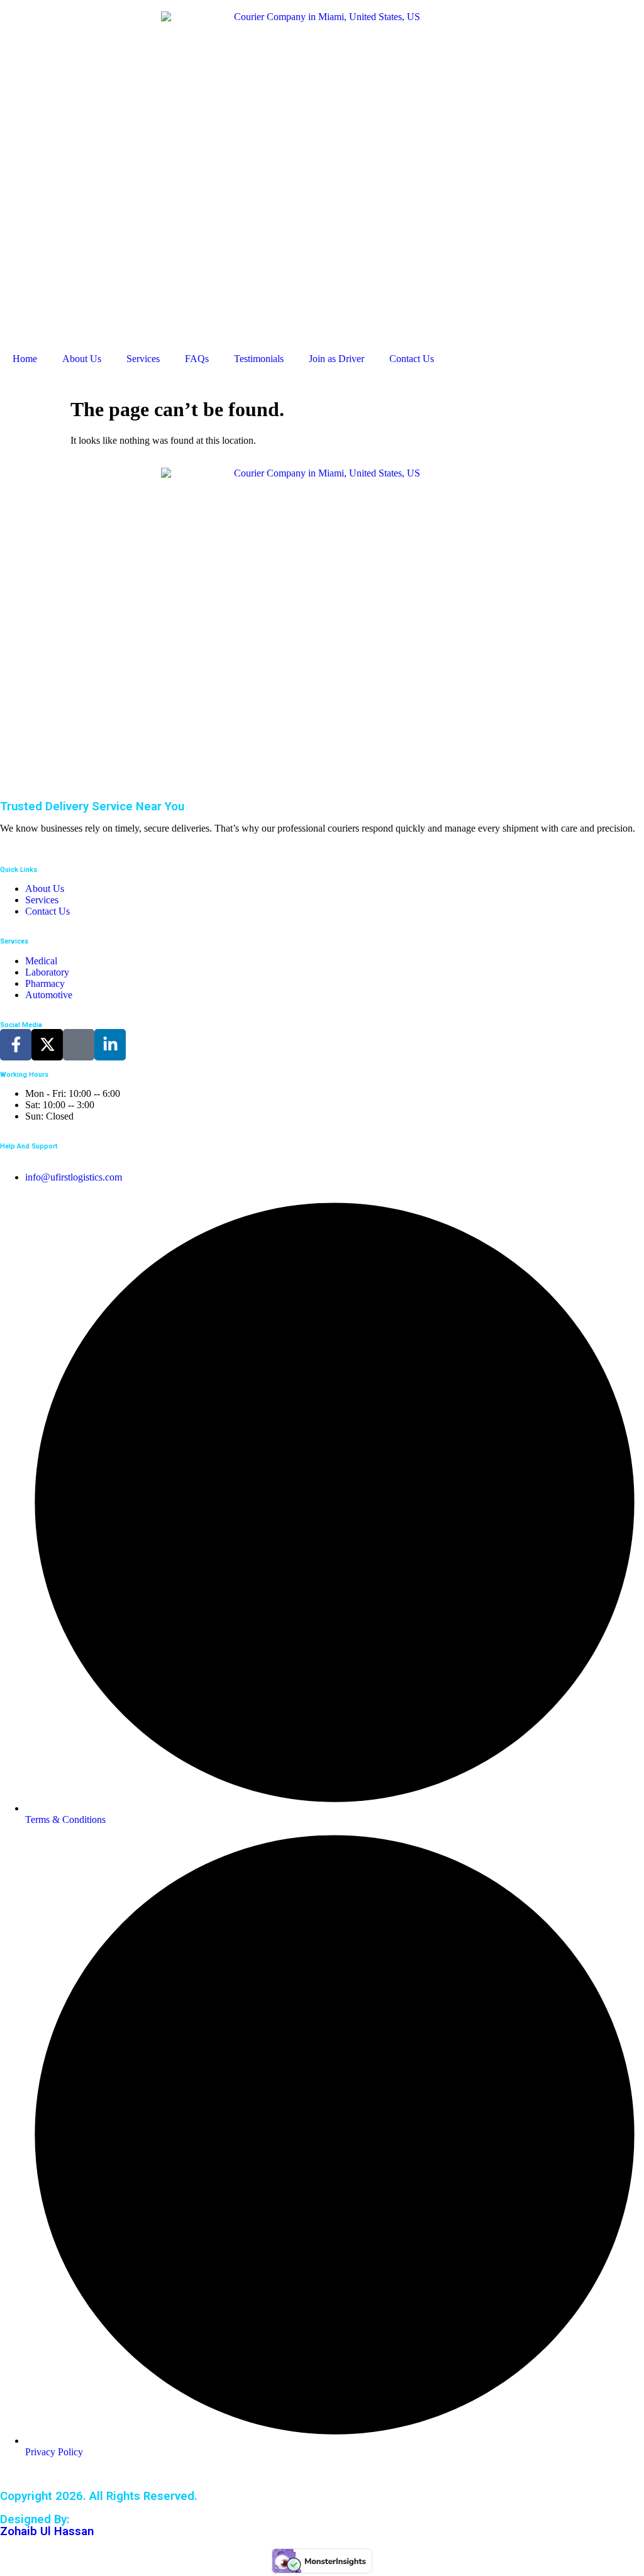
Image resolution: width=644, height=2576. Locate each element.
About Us (82, 359)
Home (25, 359)
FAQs (197, 359)
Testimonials (259, 359)
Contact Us (412, 359)
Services (143, 359)
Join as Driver (336, 359)
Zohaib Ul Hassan (47, 2531)
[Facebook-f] (16, 1045)
